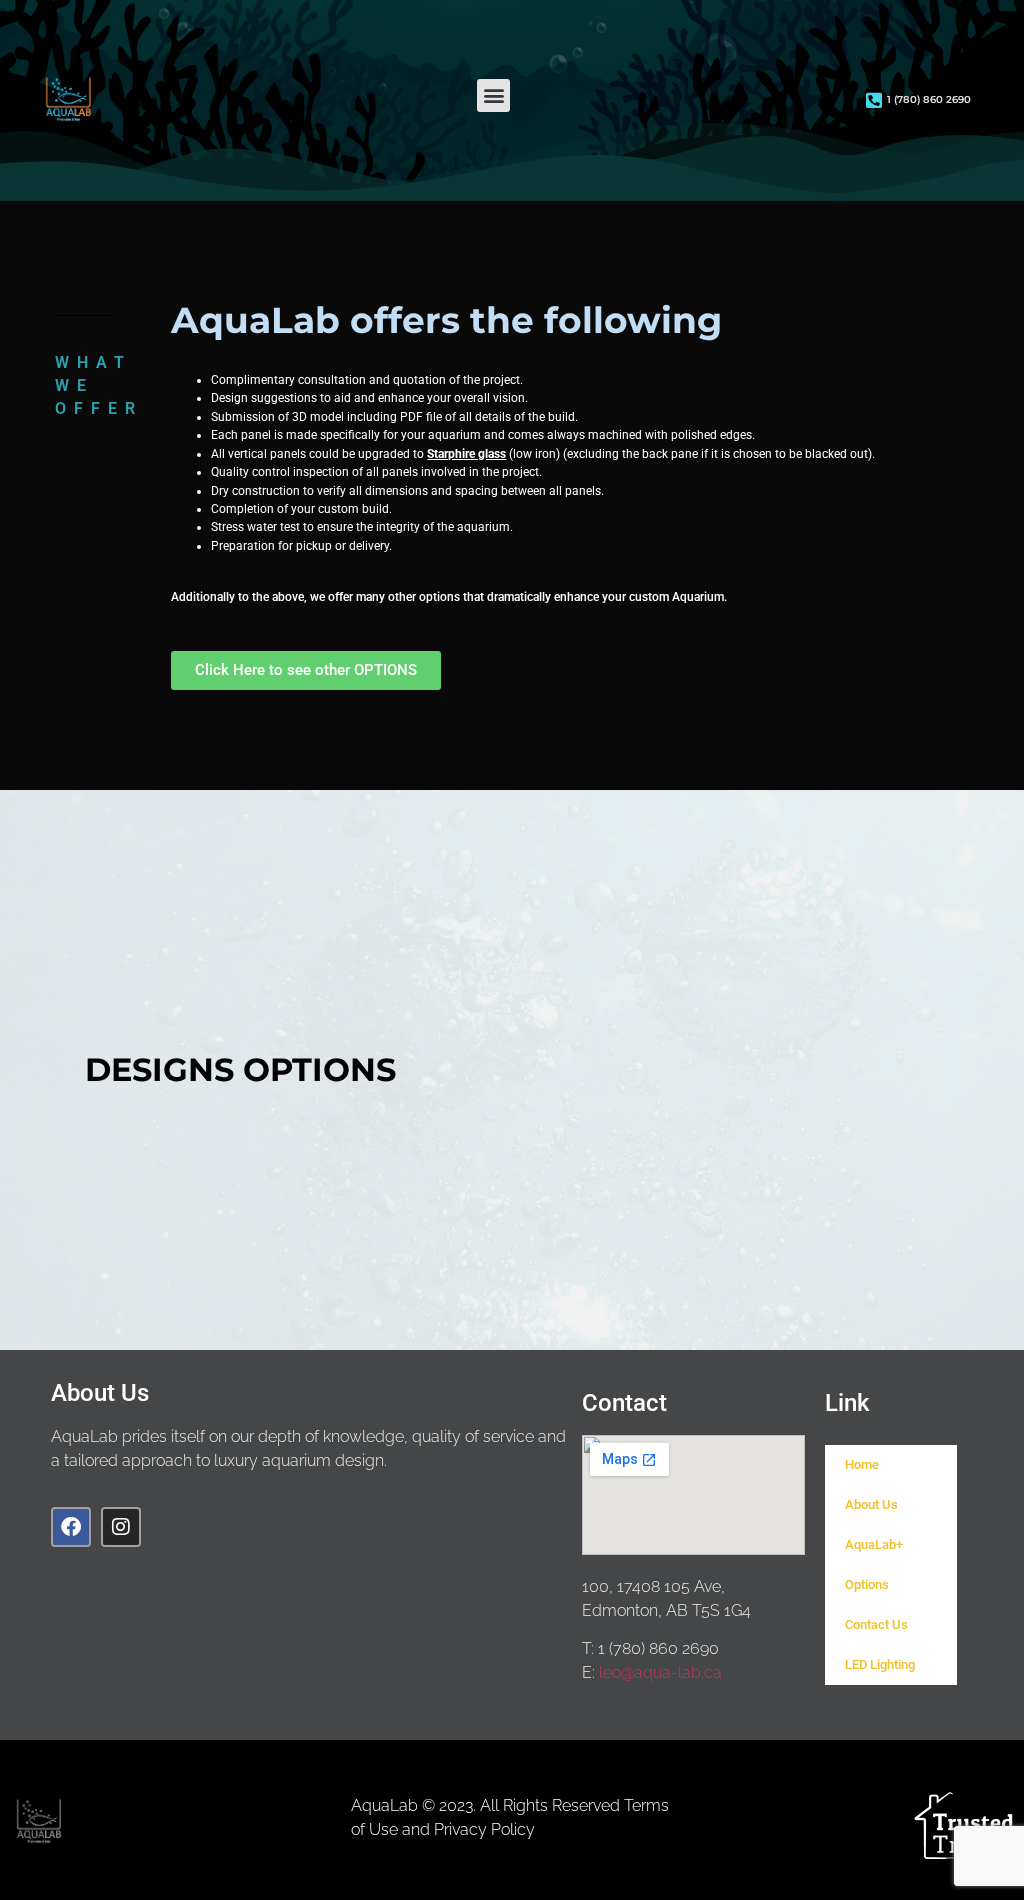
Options (867, 1584)
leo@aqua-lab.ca (660, 1672)
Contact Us (876, 1624)
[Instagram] (121, 1527)
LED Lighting (880, 1664)
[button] (493, 95)
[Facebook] (71, 1527)
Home (862, 1464)
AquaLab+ (874, 1544)
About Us (871, 1504)
